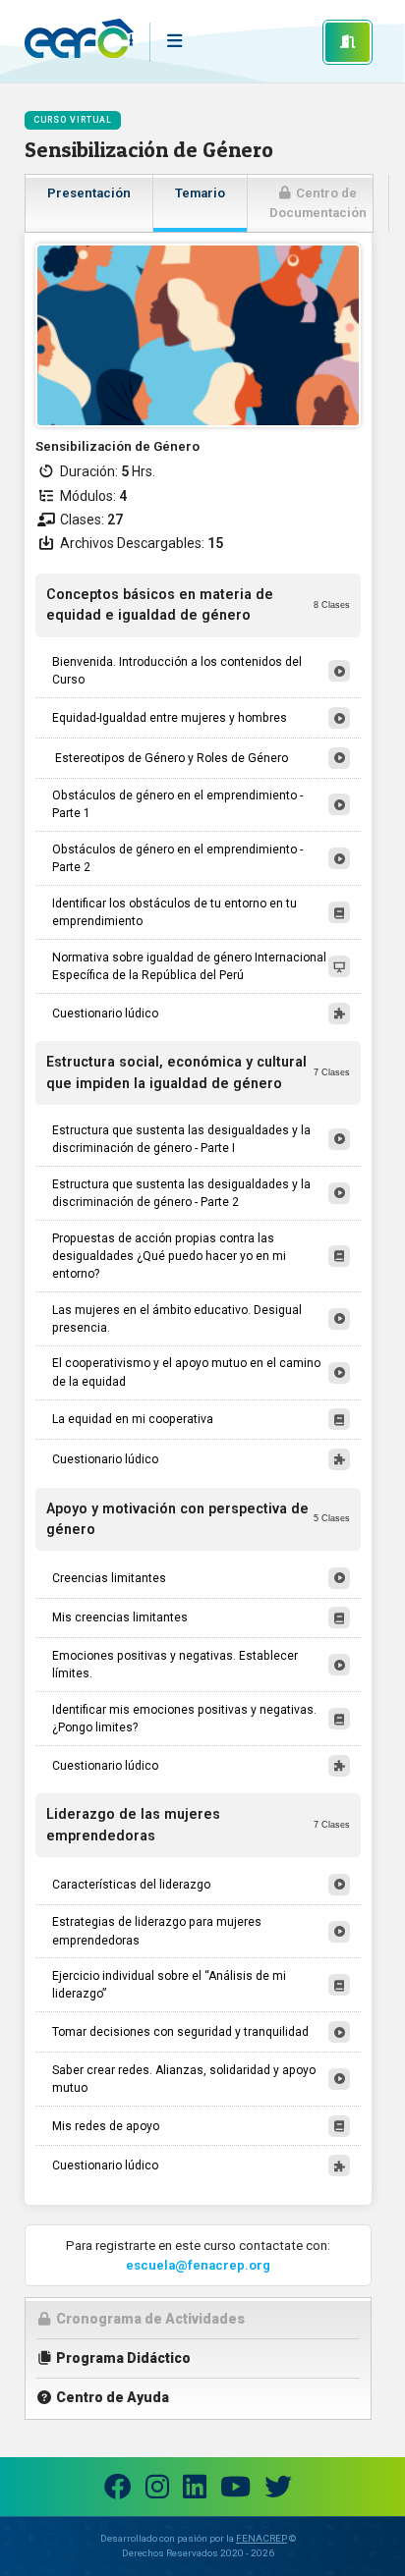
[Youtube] (235, 2487)
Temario (200, 193)
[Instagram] (157, 2487)
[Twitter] (278, 2487)
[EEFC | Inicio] (79, 42)
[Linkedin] (195, 2487)
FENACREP (261, 2538)
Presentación (89, 193)
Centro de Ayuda (111, 2397)
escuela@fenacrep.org (198, 2265)
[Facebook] (118, 2487)
